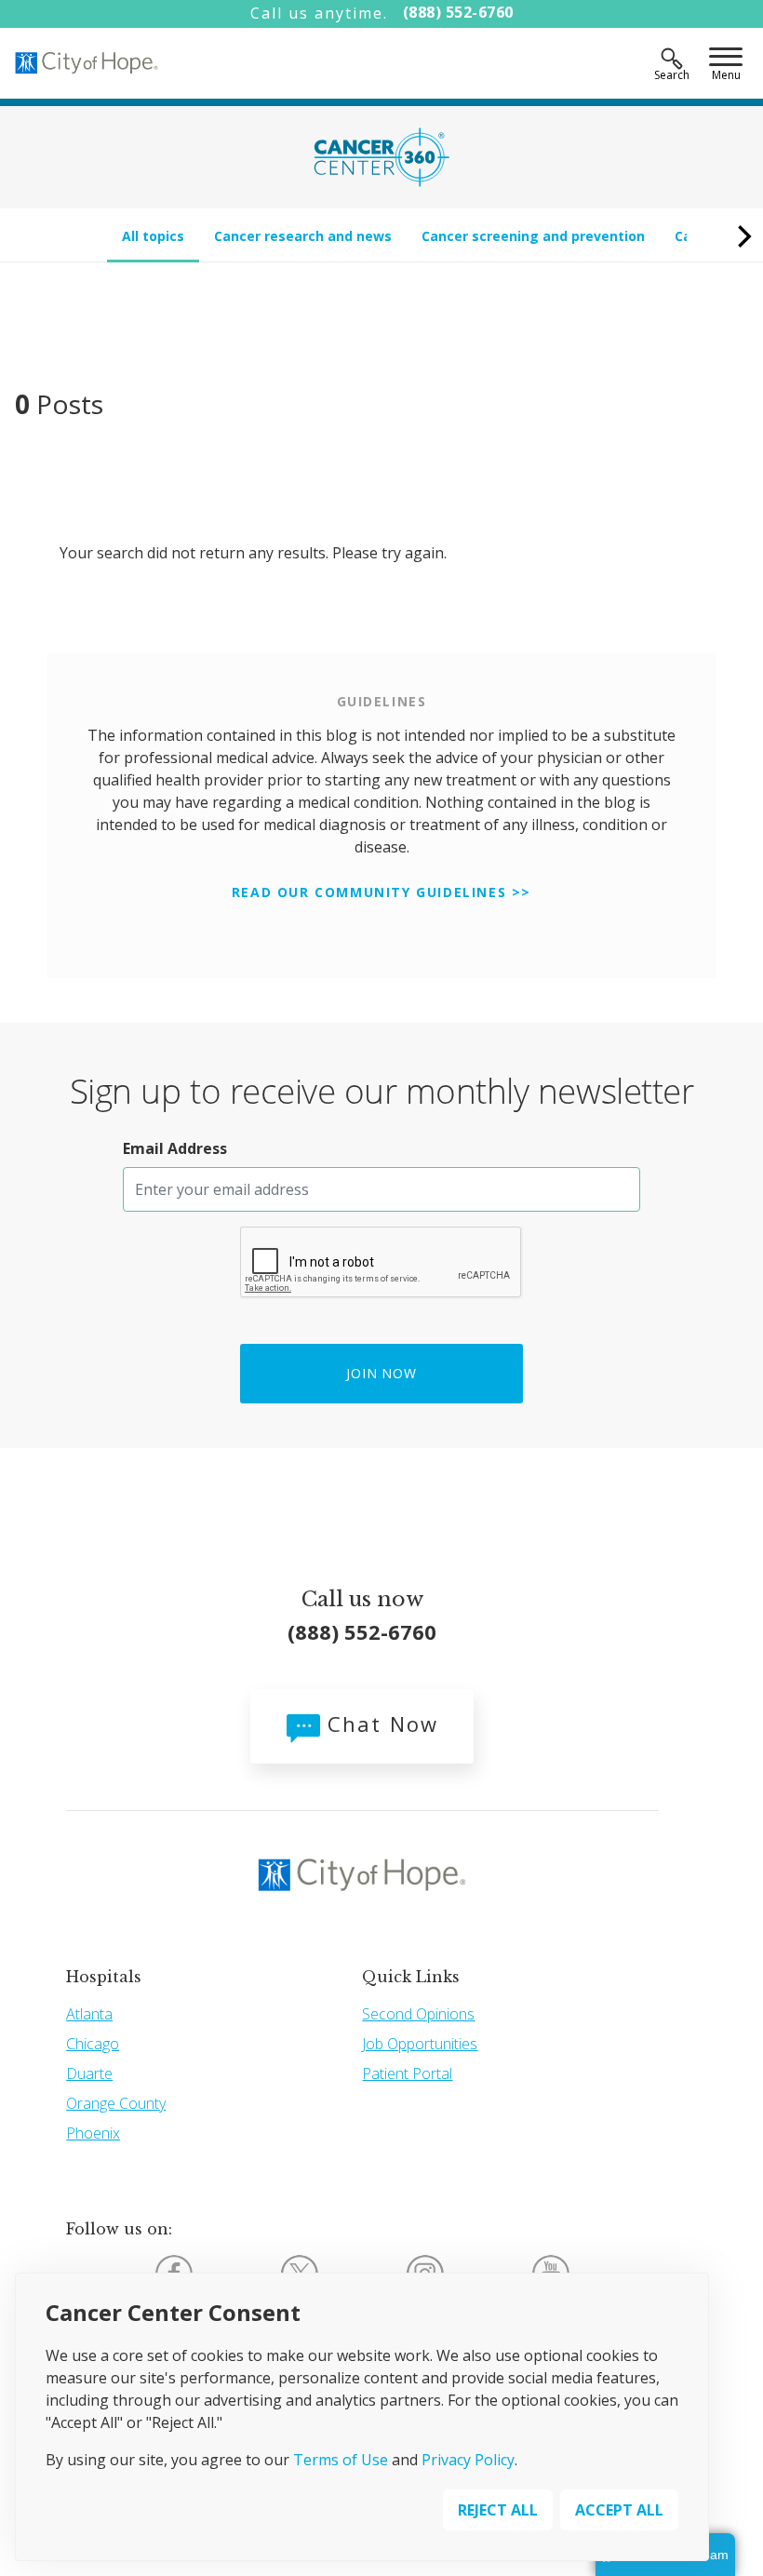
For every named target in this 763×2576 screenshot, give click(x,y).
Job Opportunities (420, 2044)
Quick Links (411, 1977)
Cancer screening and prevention (533, 236)
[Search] (672, 59)
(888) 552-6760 (458, 12)
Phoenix (93, 2133)
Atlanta (89, 2014)
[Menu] (726, 59)
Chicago (93, 2044)
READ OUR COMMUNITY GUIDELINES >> (381, 892)
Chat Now (380, 1724)
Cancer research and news (303, 236)
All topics (153, 236)
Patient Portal (407, 2073)
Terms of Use (341, 2460)
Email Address (175, 1148)
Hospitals (104, 1977)
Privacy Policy (468, 2460)
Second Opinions (418, 2014)
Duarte (89, 2073)
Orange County (116, 2103)
